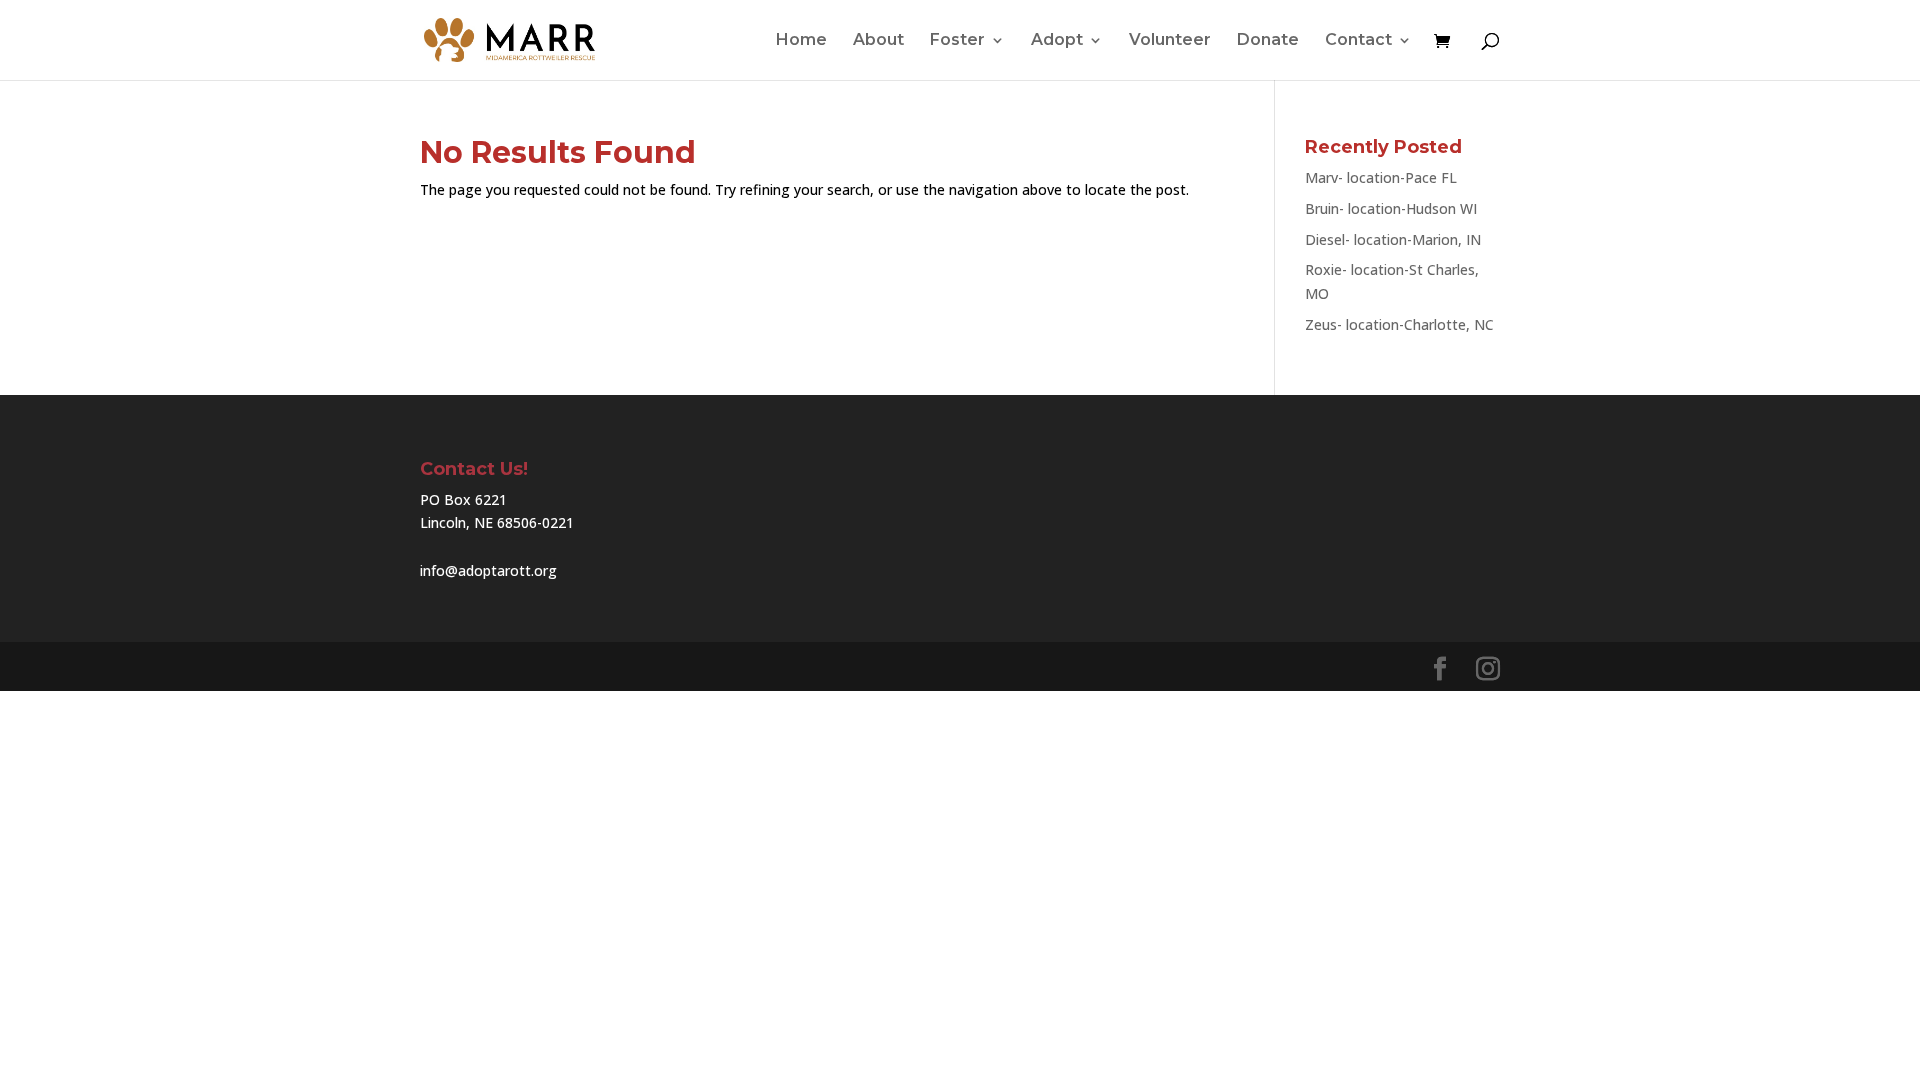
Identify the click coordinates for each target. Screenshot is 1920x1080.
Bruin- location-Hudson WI (1391, 208)
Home (801, 41)
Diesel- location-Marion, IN (1393, 239)
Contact (1358, 41)
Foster (957, 41)
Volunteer (1170, 41)
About (878, 41)
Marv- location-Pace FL (1381, 177)
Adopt (1057, 41)
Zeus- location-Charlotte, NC (1399, 324)
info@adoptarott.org (488, 570)
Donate (1268, 41)
